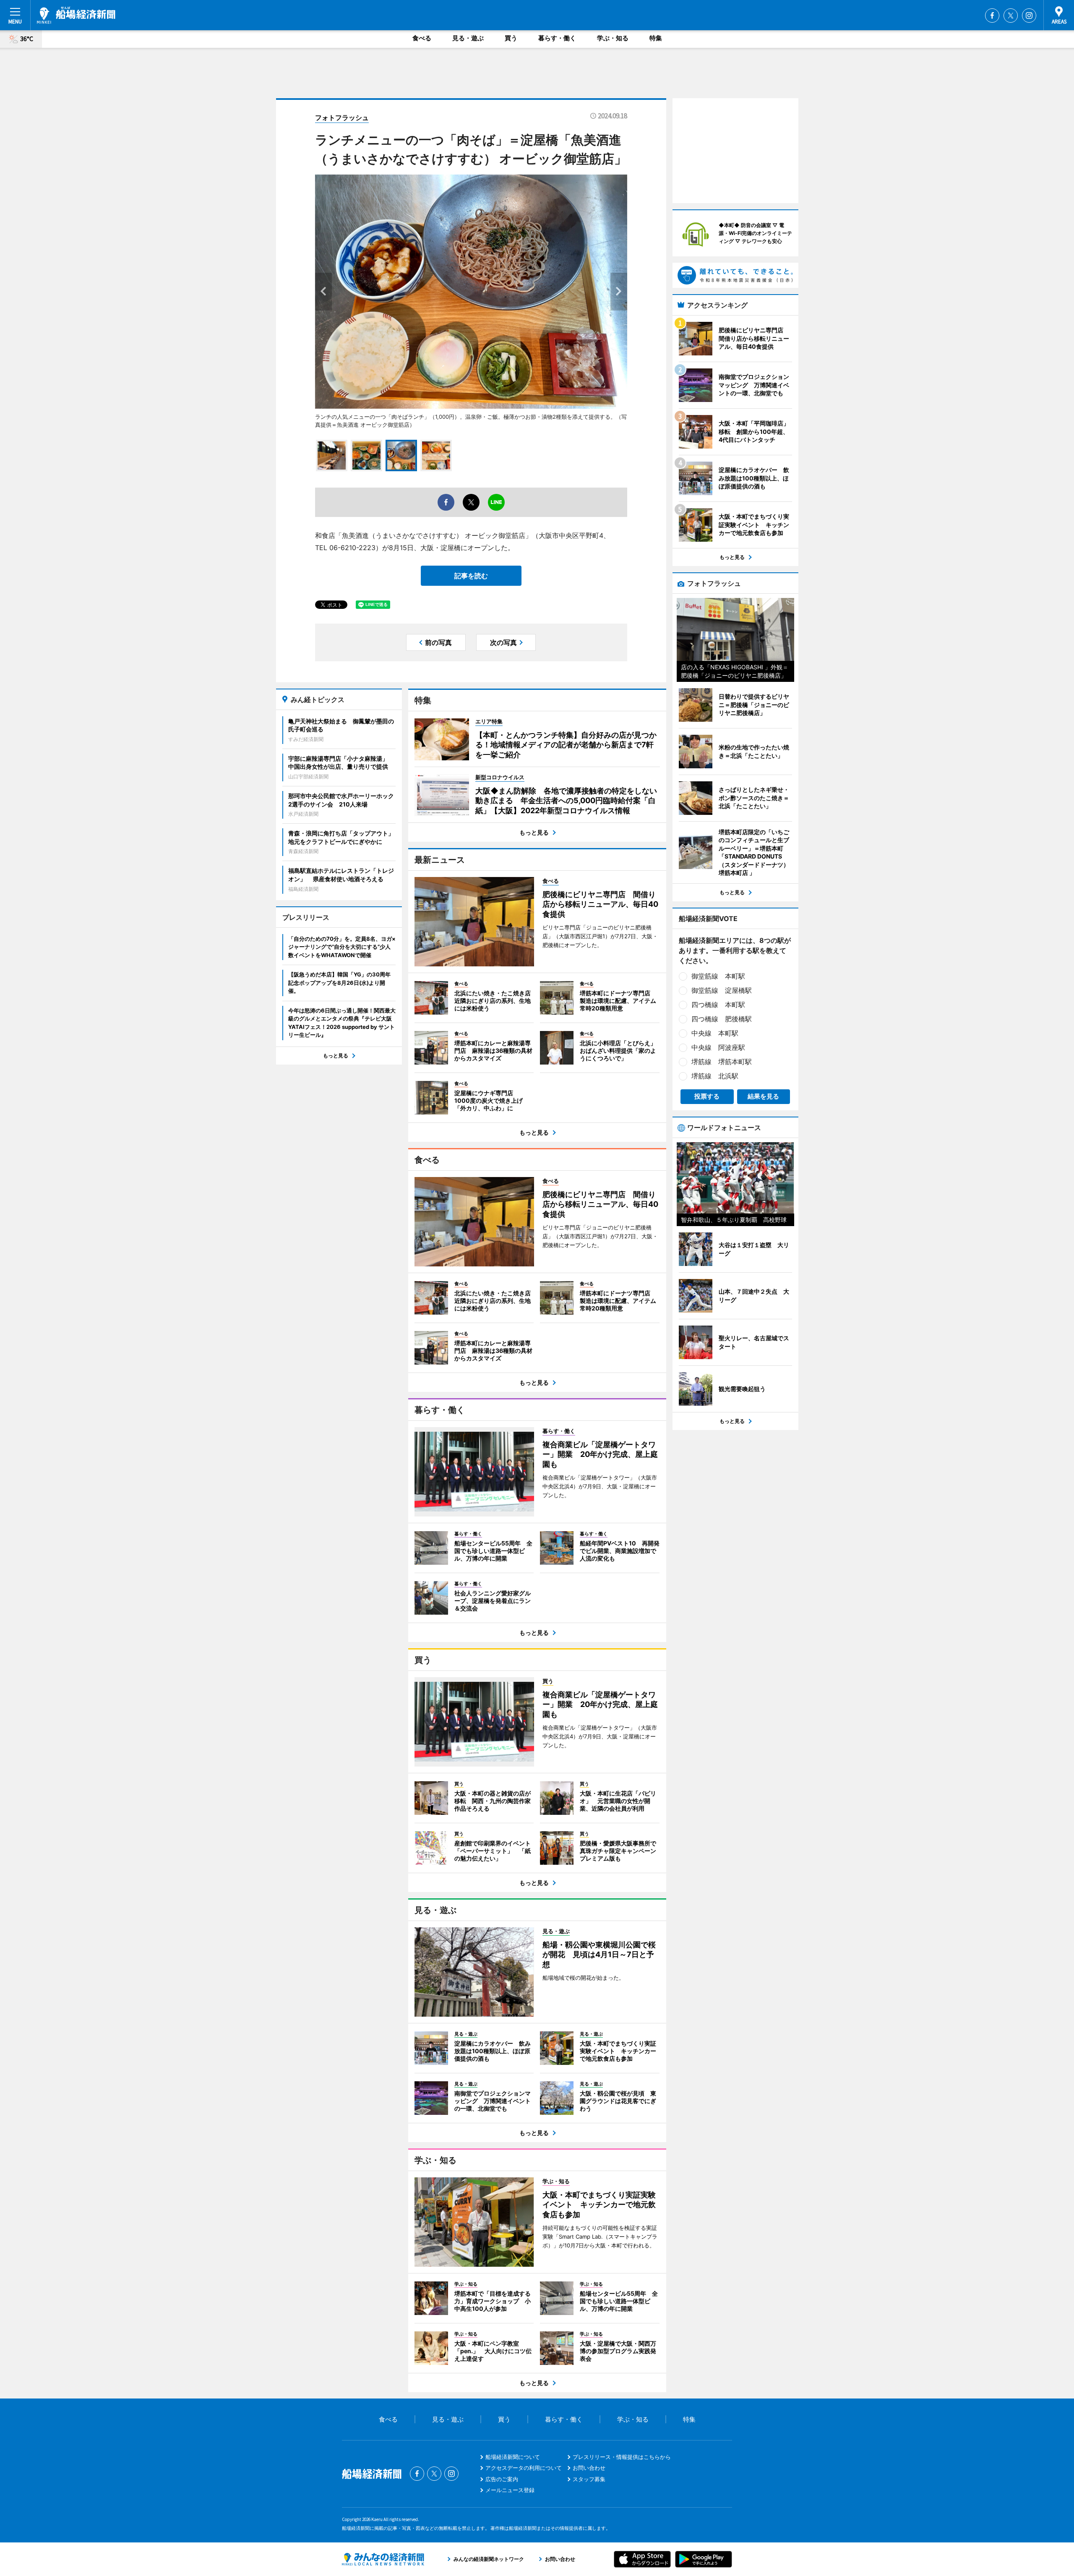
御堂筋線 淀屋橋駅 (722, 990)
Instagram (1029, 16)
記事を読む (471, 576)
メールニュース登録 (510, 2490)
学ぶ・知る (613, 38)
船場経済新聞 (76, 15)
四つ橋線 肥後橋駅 (722, 1019)
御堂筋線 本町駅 (718, 976)
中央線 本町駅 (715, 1033)
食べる (422, 38)
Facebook (992, 16)
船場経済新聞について (513, 2457)
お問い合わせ (589, 2468)
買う (511, 38)
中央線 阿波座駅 (718, 1047)
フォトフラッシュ (342, 117)
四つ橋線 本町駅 (718, 1005)
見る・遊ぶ (468, 38)
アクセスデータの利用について (524, 2468)
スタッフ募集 (589, 2479)
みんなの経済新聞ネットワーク (383, 2559)
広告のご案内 (502, 2479)
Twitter (1011, 16)
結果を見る (763, 1096)
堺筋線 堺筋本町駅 (722, 1062)
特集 (656, 38)
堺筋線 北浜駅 (715, 1076)
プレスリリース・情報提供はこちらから (622, 2457)
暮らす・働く (557, 38)
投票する (707, 1096)
